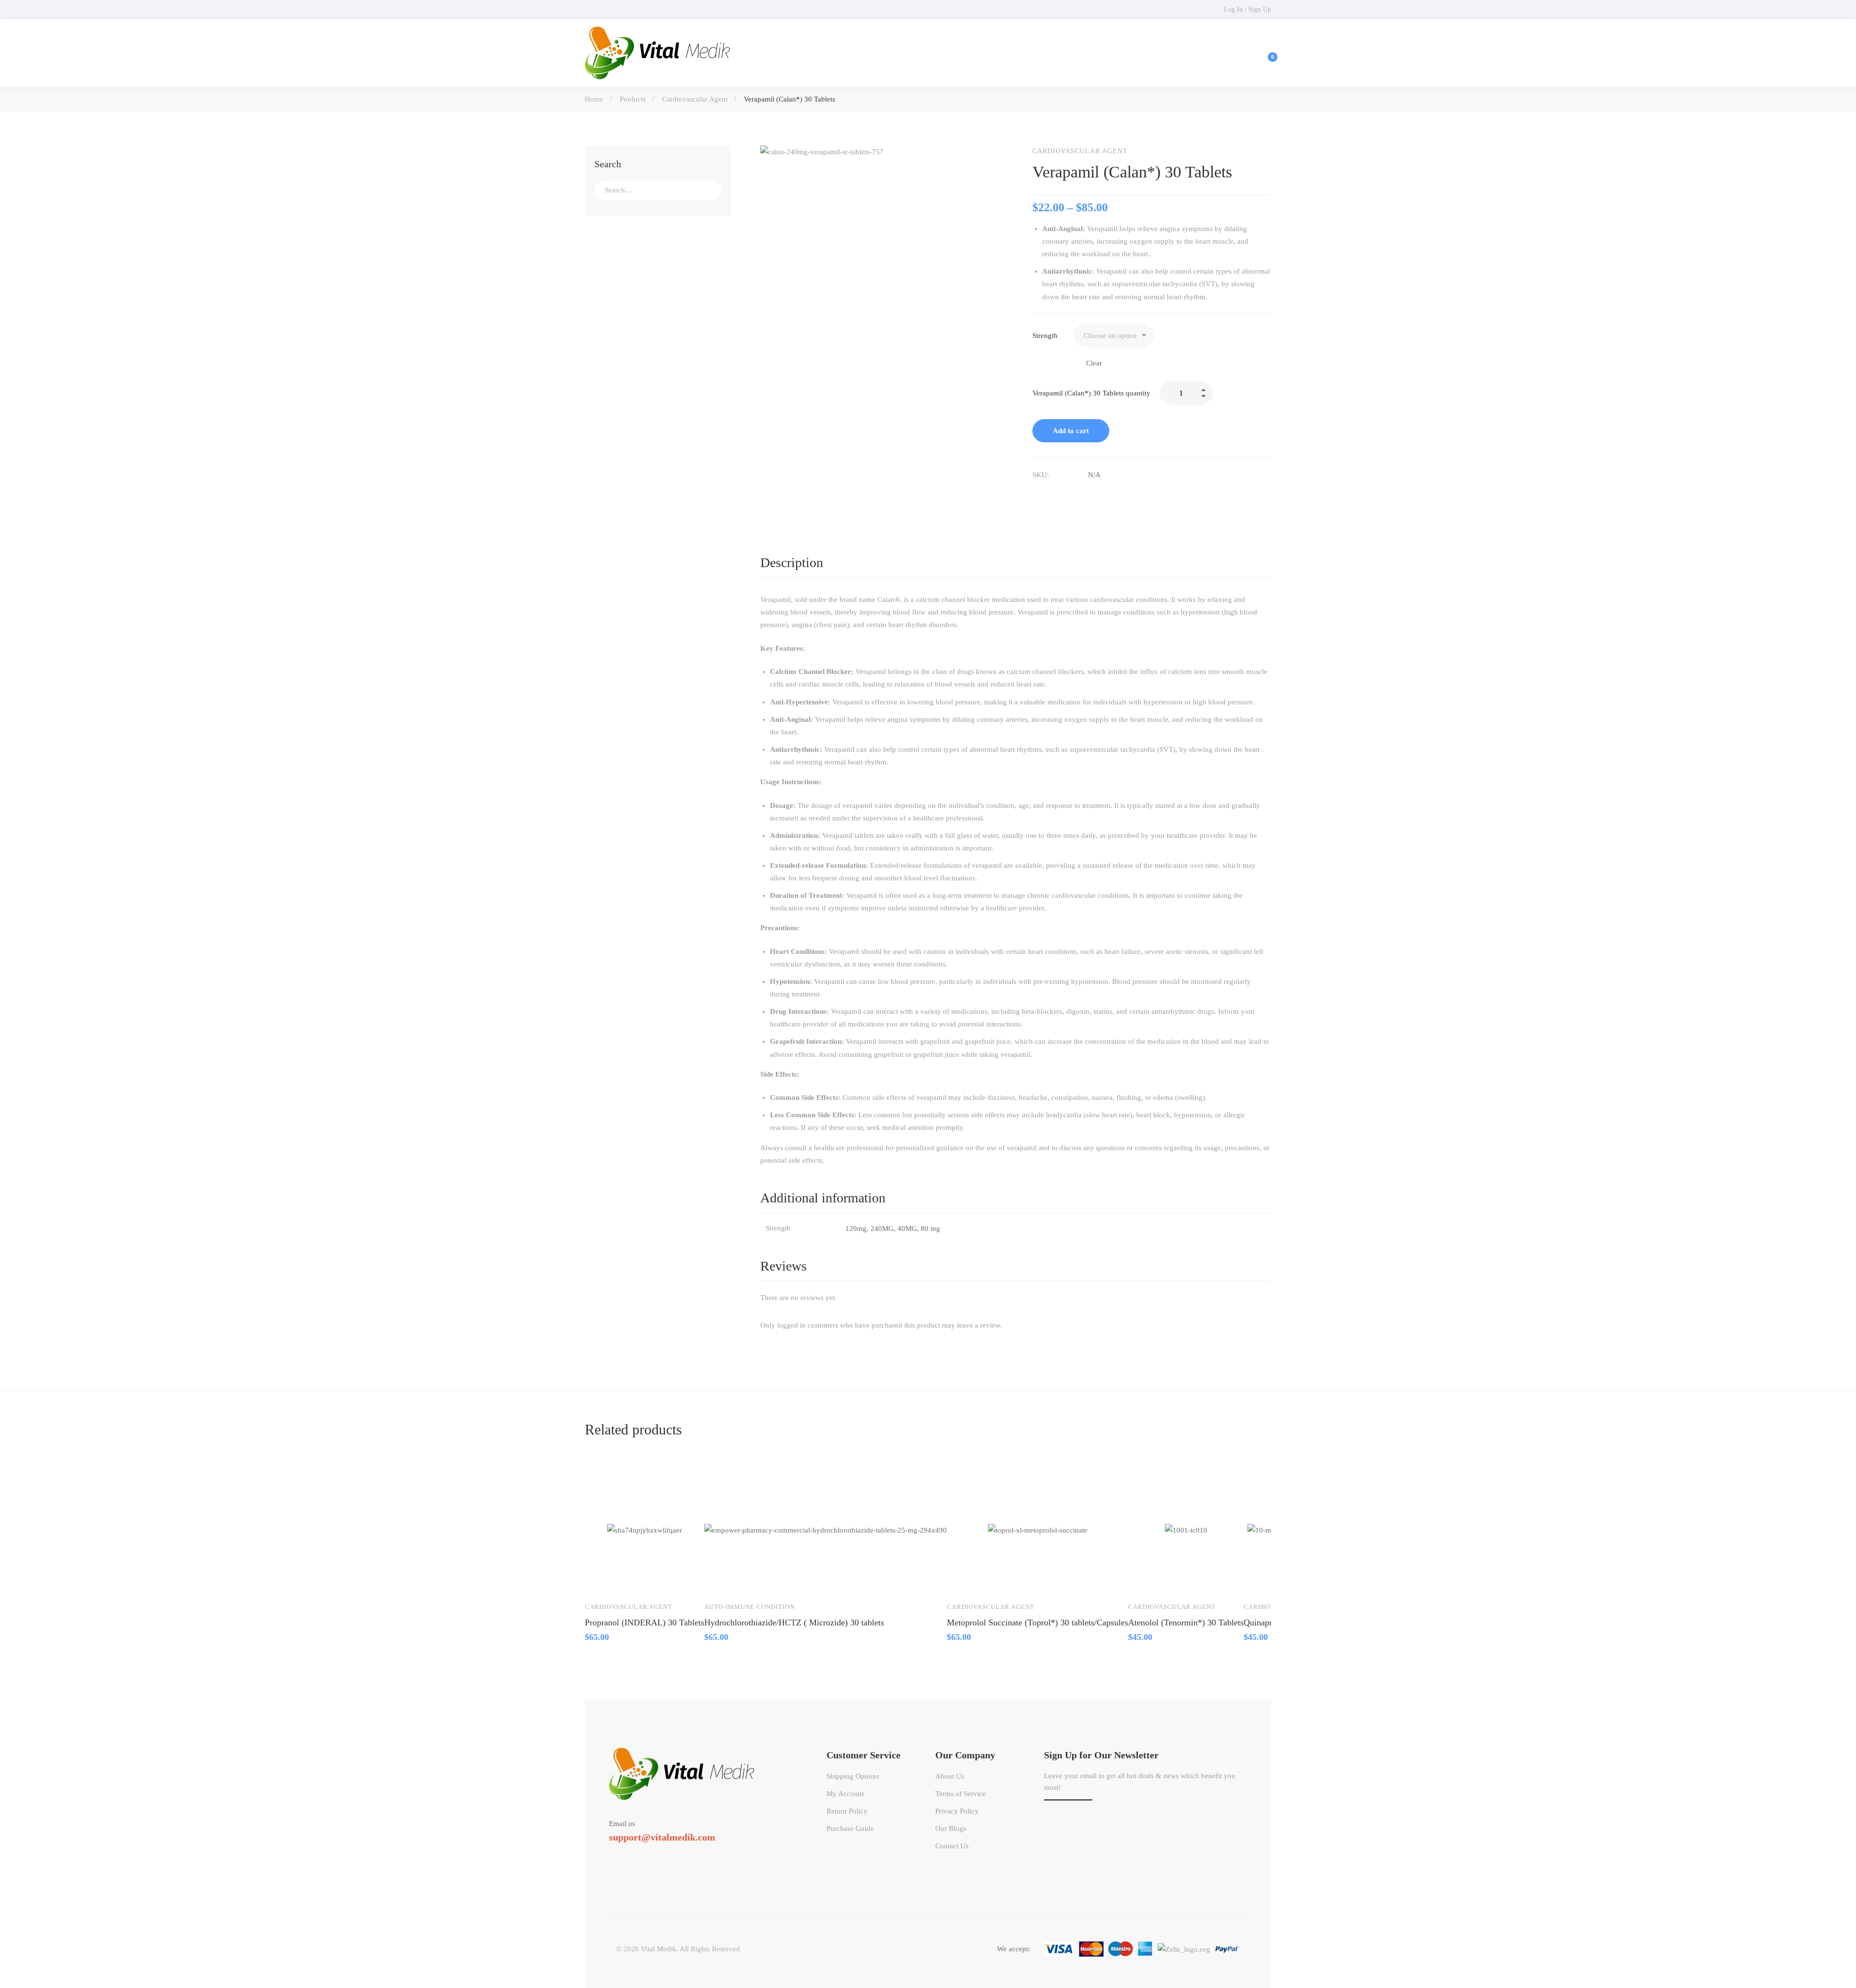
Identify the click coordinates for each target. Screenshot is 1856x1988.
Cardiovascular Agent (695, 99)
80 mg (930, 1228)
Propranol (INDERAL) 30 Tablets (645, 1623)
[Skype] (637, 1855)
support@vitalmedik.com (662, 1837)
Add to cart (1071, 431)
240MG (882, 1228)
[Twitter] (609, 1855)
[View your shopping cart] (1266, 53)
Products (633, 99)
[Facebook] (1036, 495)
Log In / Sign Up (1247, 9)
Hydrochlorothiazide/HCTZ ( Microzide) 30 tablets (794, 1623)
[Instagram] (665, 1855)
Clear (1094, 363)
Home (594, 99)
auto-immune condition (749, 1607)
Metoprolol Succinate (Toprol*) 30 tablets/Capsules (1037, 1623)
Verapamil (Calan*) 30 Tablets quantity (1091, 393)
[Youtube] (651, 1855)
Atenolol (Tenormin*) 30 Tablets (1186, 1623)
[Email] (1077, 495)
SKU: (1041, 475)
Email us (622, 1824)
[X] (1057, 495)
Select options (601, 1580)
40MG (907, 1228)
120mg (856, 1228)
